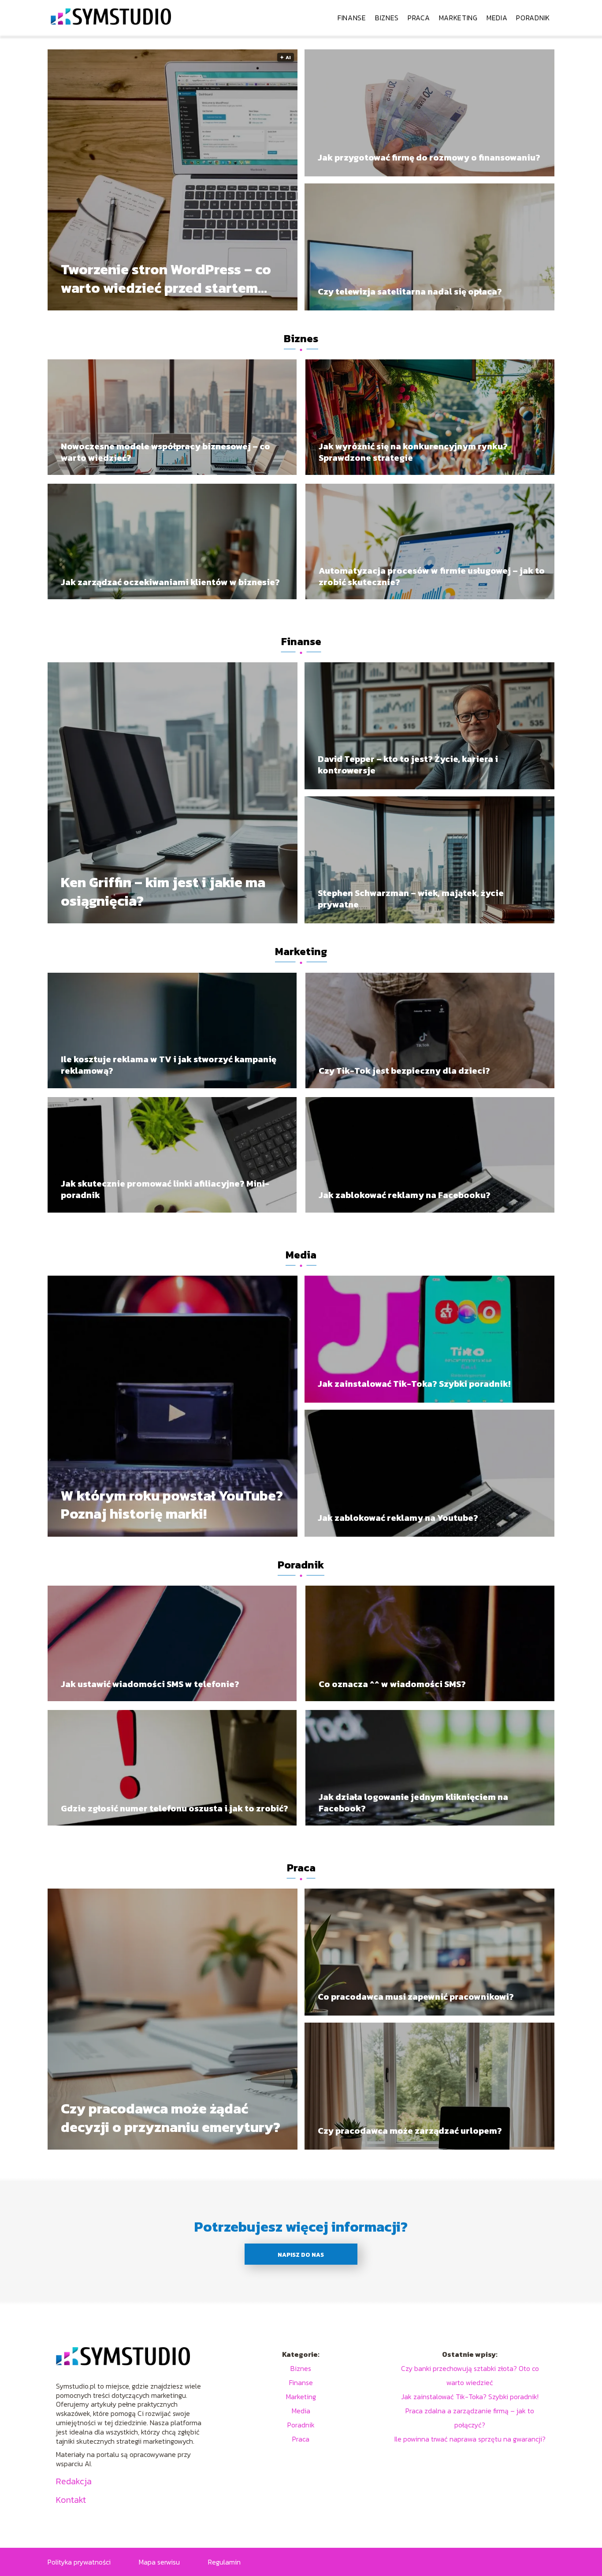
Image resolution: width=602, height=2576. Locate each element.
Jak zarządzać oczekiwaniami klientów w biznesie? (170, 582)
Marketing (458, 18)
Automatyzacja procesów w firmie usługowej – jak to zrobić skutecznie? (432, 576)
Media (497, 18)
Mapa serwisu (159, 2562)
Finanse (352, 18)
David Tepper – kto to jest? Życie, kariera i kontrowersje (408, 765)
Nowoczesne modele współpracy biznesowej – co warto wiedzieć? (165, 452)
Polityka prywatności (79, 2562)
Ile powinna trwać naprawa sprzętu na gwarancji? (470, 2439)
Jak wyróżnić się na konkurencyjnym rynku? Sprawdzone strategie (413, 452)
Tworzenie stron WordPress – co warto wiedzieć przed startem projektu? (166, 279)
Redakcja (74, 2481)
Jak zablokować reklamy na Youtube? (398, 1518)
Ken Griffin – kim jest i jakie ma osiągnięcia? (163, 892)
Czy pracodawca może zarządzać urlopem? (410, 2131)
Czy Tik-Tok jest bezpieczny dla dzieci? (404, 1071)
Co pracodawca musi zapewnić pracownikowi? (416, 1997)
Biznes (387, 18)
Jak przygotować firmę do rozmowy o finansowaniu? (429, 157)
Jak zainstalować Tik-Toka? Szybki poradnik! (414, 1384)
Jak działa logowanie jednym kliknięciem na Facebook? (413, 1803)
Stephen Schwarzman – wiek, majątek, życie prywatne (411, 899)
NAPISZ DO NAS (301, 2255)
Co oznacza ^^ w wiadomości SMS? (392, 1684)
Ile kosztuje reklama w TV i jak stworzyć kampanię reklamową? (169, 1065)
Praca (419, 18)
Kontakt (71, 2500)
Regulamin (224, 2562)
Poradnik (533, 18)
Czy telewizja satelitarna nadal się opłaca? (410, 291)
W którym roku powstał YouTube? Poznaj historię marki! (172, 1505)
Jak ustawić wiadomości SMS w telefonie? (150, 1684)
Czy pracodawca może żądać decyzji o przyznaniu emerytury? (171, 2118)
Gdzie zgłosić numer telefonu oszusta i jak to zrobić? (175, 1808)
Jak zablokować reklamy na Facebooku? (405, 1195)
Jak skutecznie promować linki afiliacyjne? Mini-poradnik (165, 1189)
